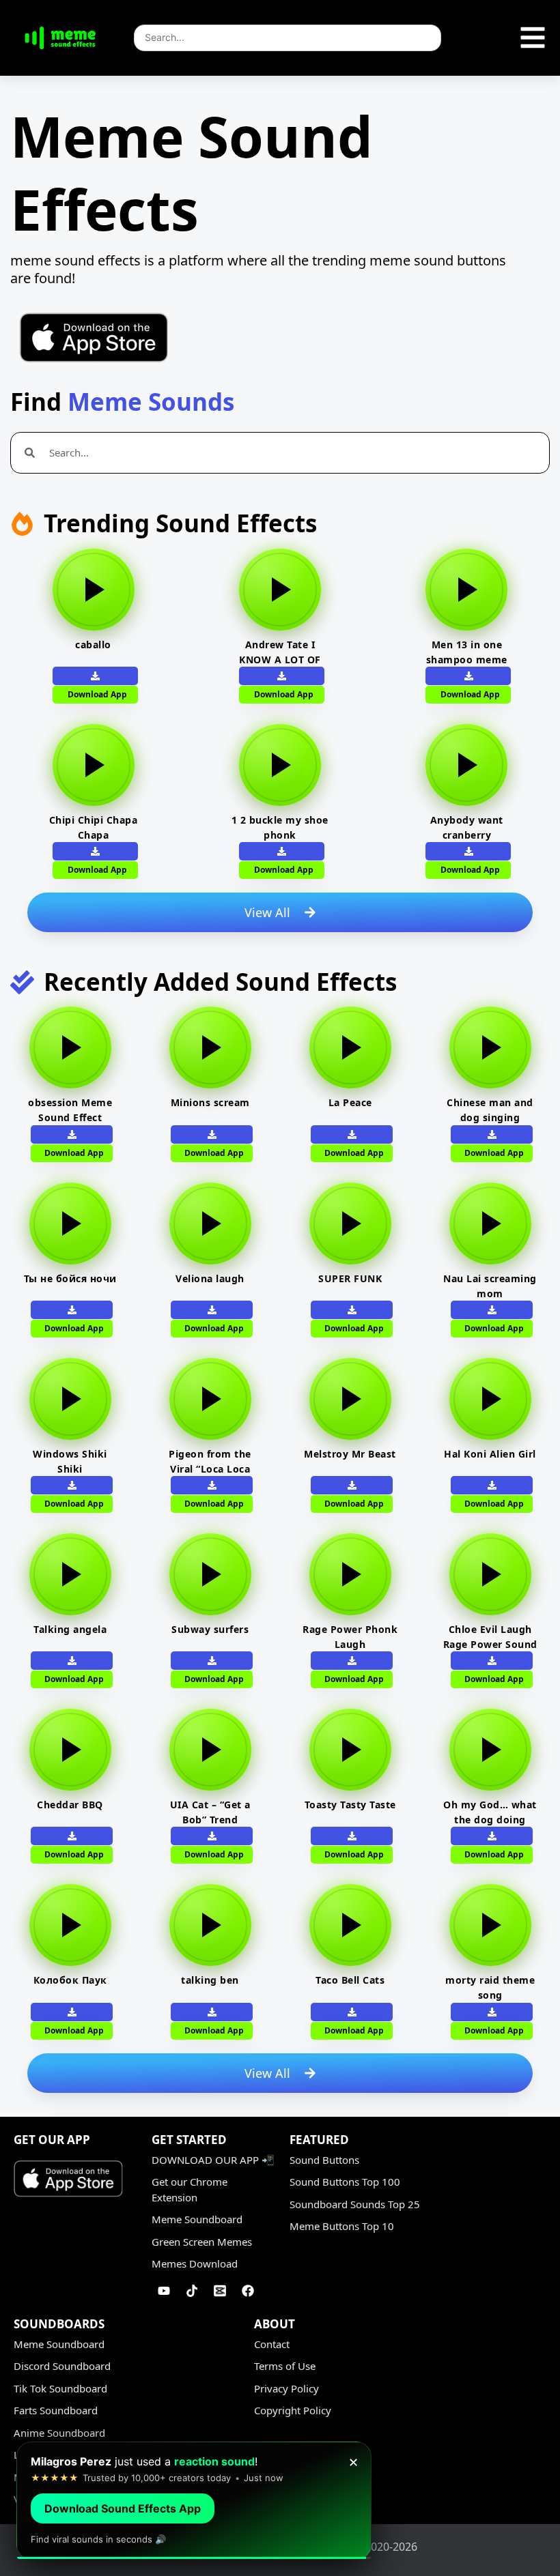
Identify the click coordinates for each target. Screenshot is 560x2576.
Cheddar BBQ (70, 1805)
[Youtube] (164, 2291)
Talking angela (70, 1629)
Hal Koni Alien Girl (490, 1454)
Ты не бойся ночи (70, 1278)
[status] (194, 2501)
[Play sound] (94, 590)
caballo (93, 645)
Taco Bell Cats (350, 1980)
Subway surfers (210, 1629)
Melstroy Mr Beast (350, 1454)
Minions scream (210, 1102)
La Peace (350, 1102)
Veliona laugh (210, 1278)
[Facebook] (248, 2291)
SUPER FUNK (350, 1278)
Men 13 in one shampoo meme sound (467, 660)
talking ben (210, 1980)
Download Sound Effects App (123, 2508)
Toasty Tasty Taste (350, 1805)
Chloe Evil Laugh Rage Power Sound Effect (490, 1644)
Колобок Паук (70, 1980)
